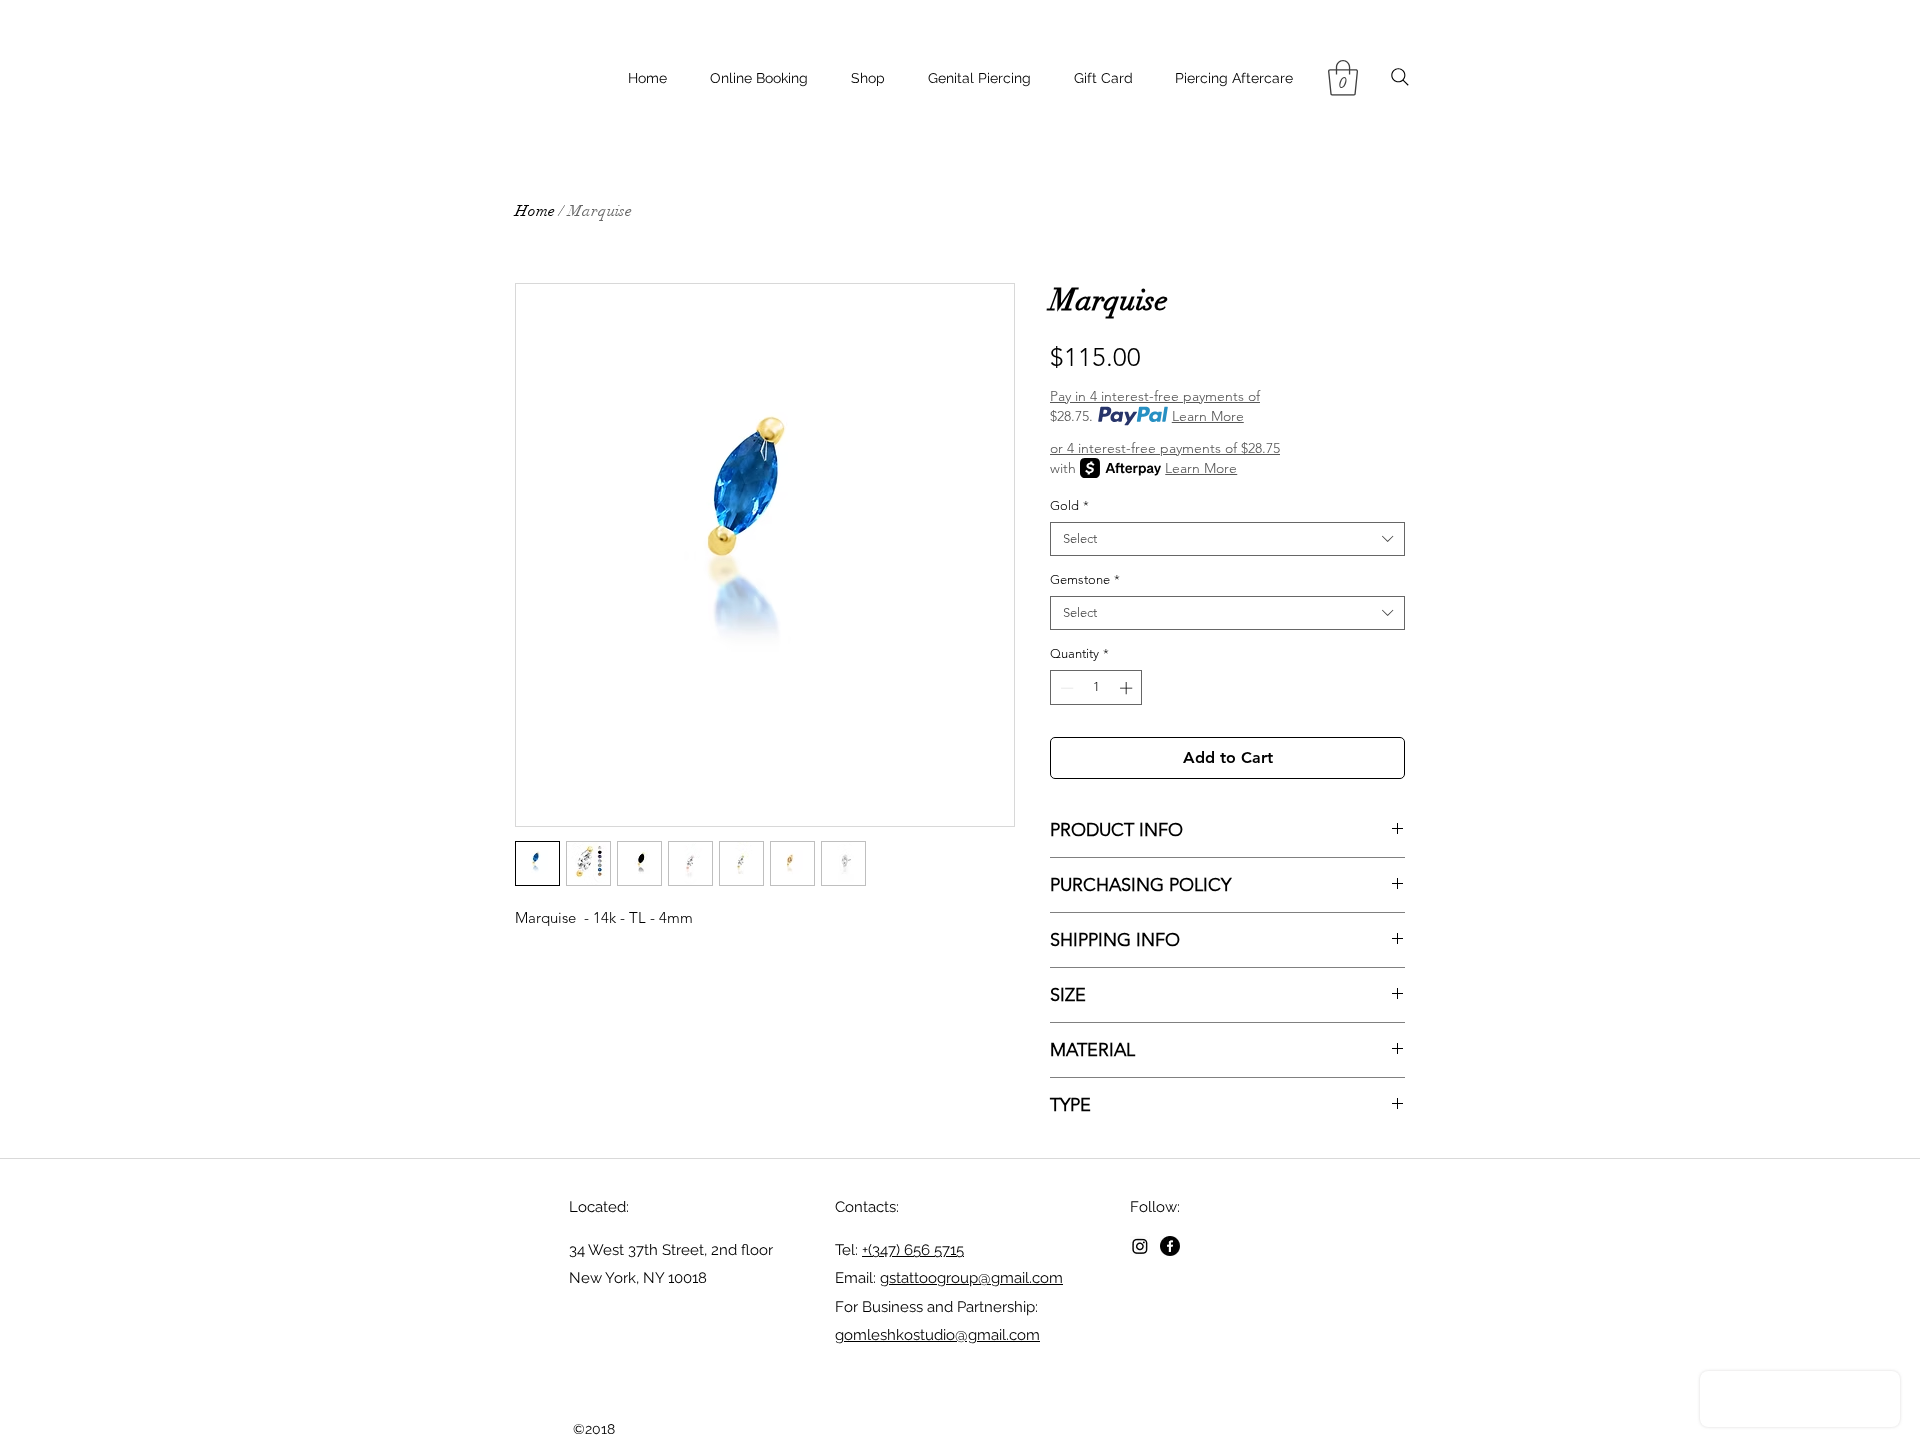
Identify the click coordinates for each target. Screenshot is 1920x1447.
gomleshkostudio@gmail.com (937, 1335)
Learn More (1208, 416)
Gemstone (1085, 579)
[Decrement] (1065, 688)
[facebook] (1170, 1246)
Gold (1069, 505)
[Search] (1399, 77)
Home (535, 211)
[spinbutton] (1096, 688)
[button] (1343, 78)
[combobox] (1227, 539)
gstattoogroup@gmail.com (971, 1278)
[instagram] (1140, 1246)
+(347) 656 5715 (913, 1250)
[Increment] (1128, 688)
